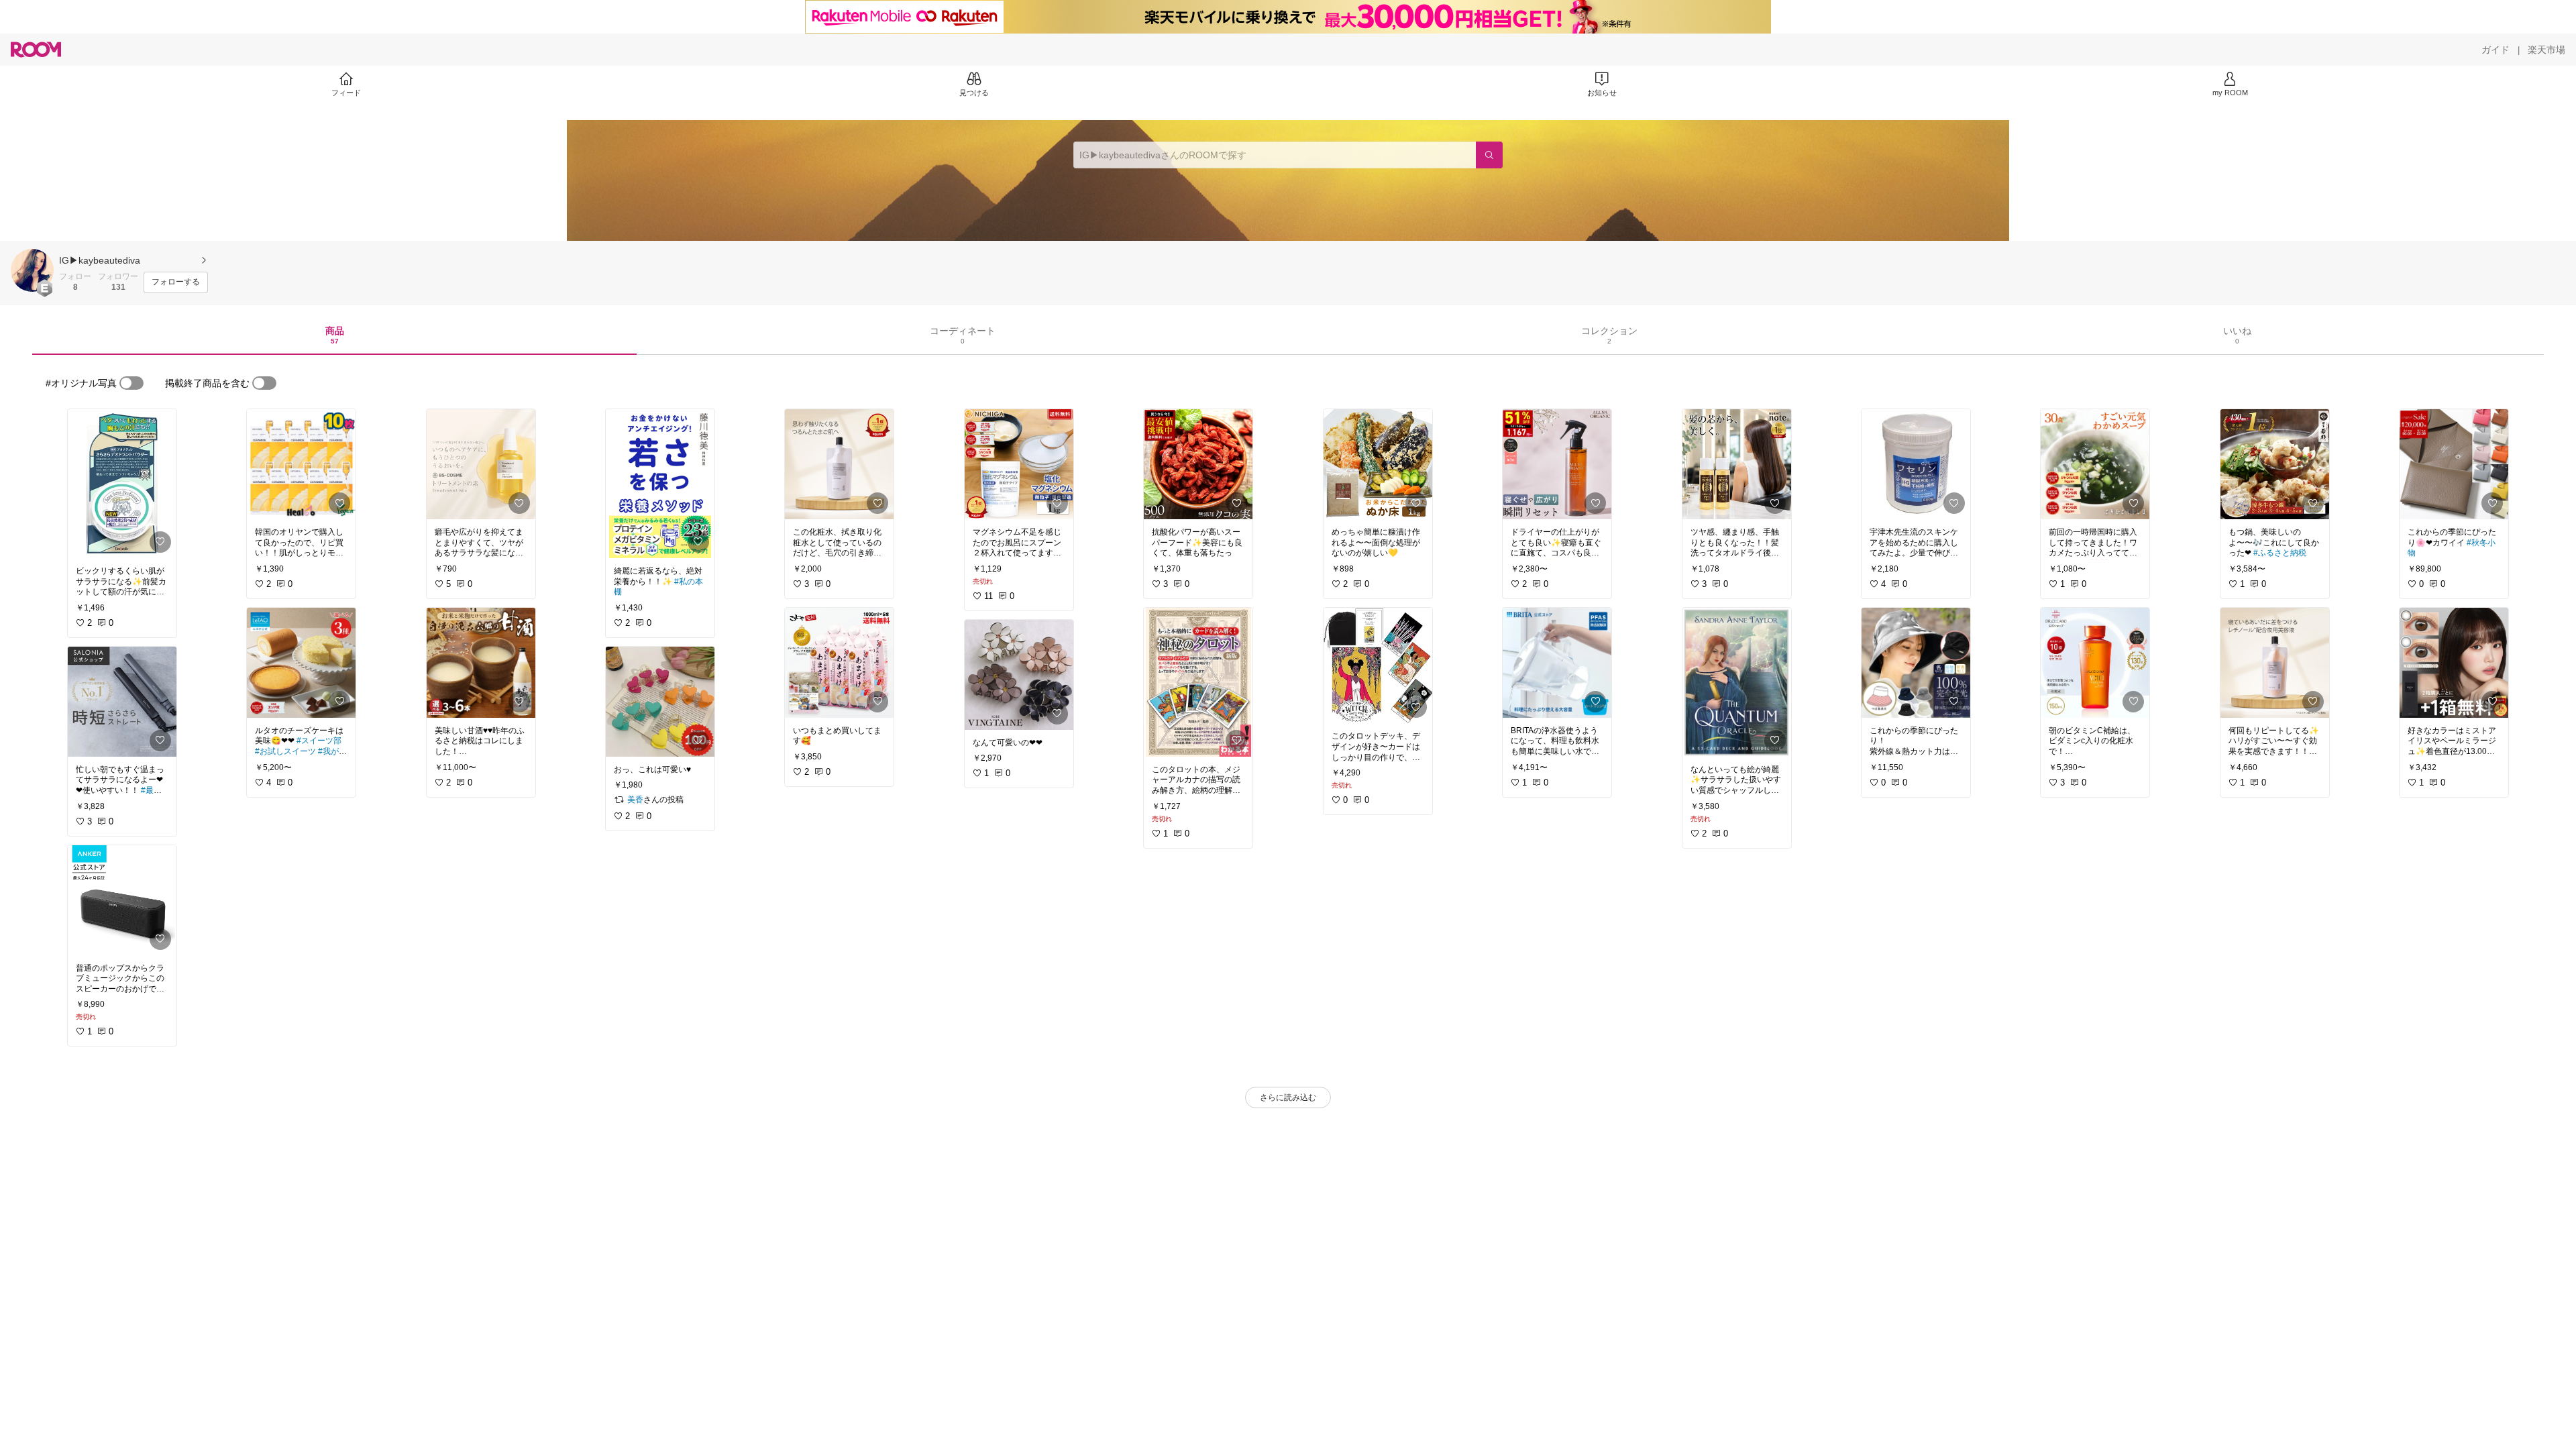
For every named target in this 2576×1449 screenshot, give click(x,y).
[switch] (131, 383)
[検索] (1489, 155)
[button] (32, 270)
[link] (122, 484)
